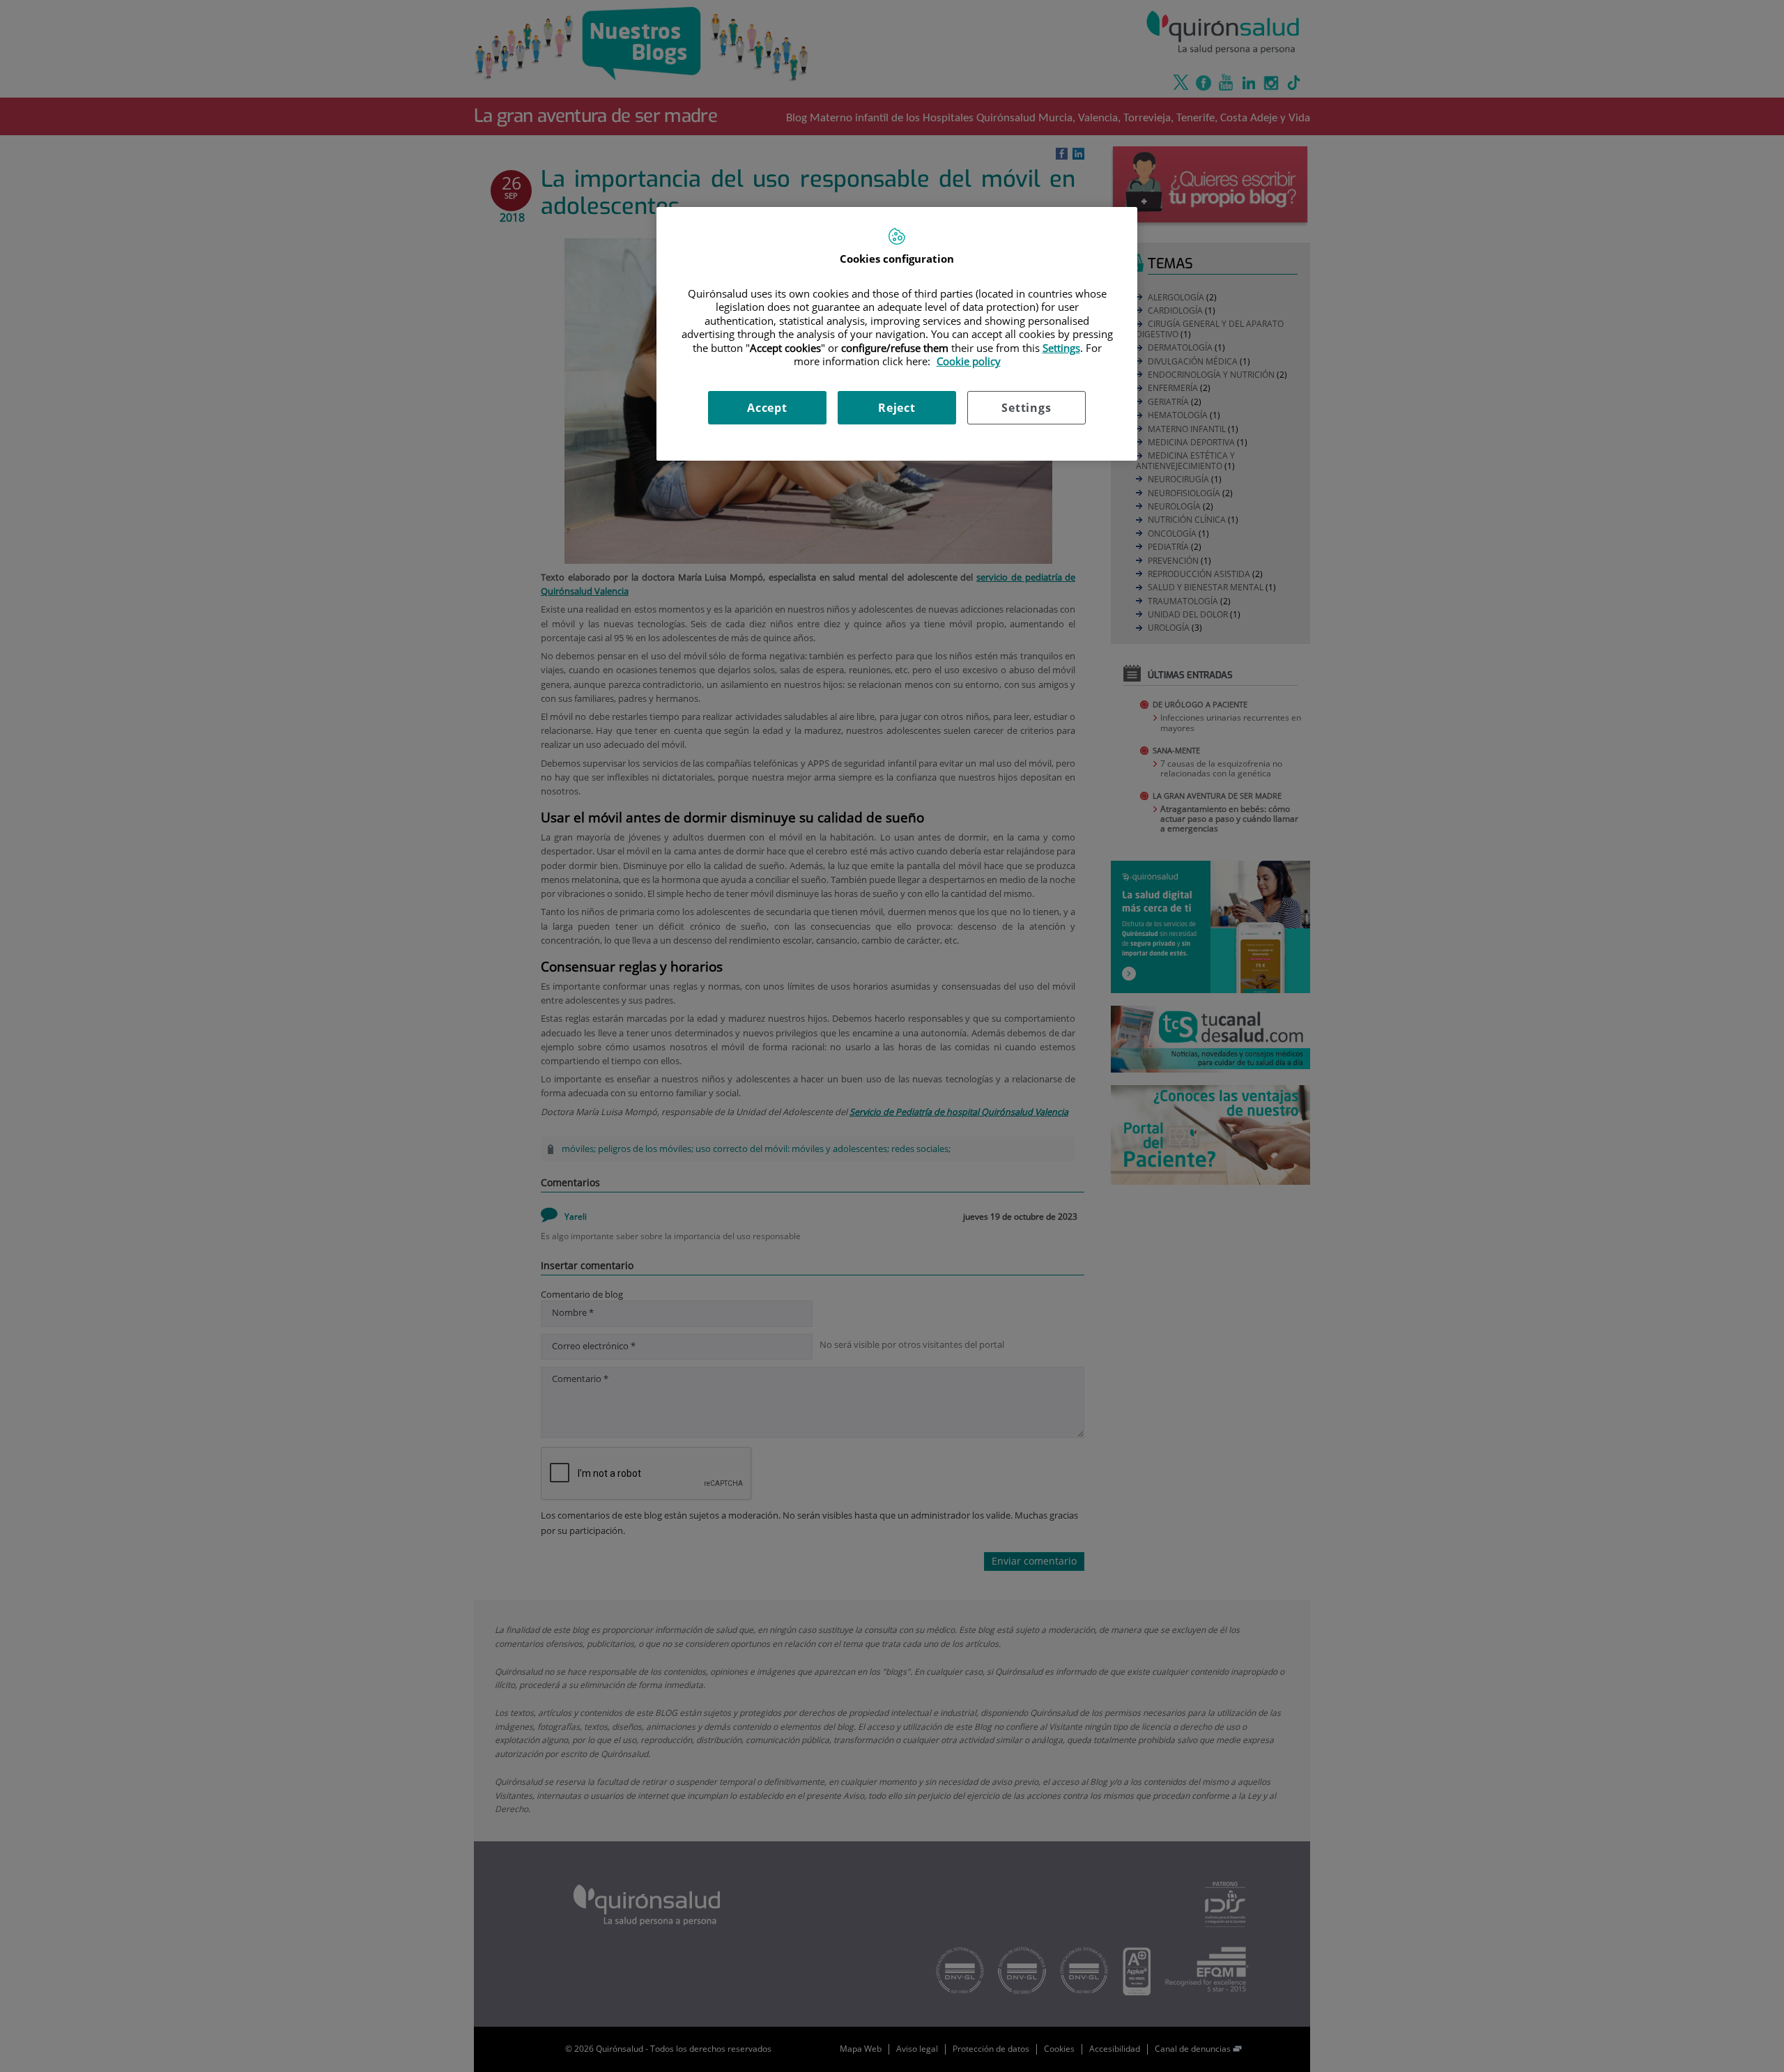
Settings (1026, 408)
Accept (767, 408)
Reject (897, 408)
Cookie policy (969, 361)
